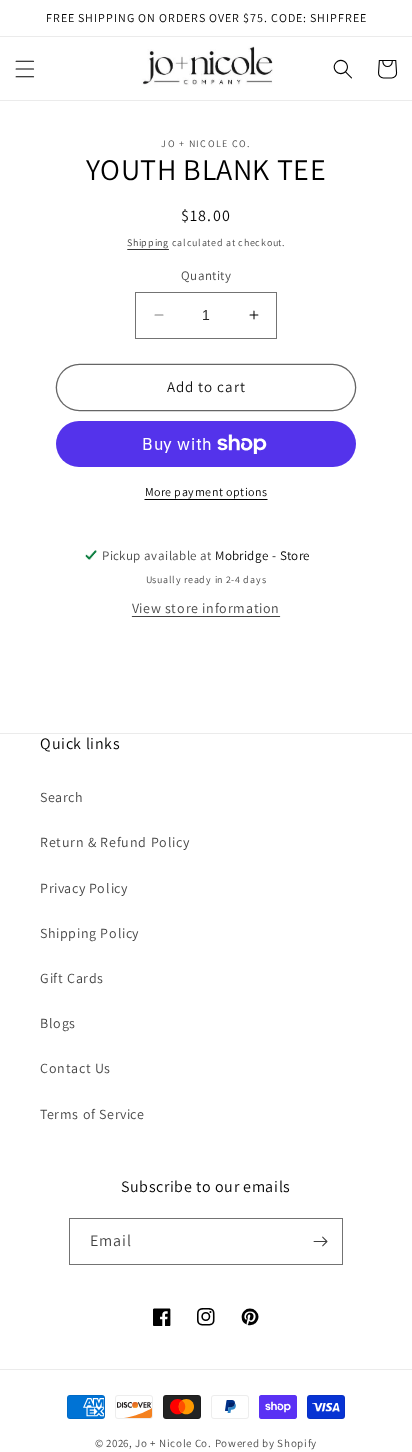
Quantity (206, 275)
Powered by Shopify (266, 1443)
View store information (206, 608)
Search (62, 797)
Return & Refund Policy (114, 842)
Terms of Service (92, 1114)
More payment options (206, 491)
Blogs (58, 1023)
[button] (25, 69)
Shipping (148, 242)
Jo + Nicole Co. (173, 1443)
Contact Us (75, 1068)
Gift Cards (72, 978)
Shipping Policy (89, 933)
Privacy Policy (83, 888)
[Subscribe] (320, 1241)
